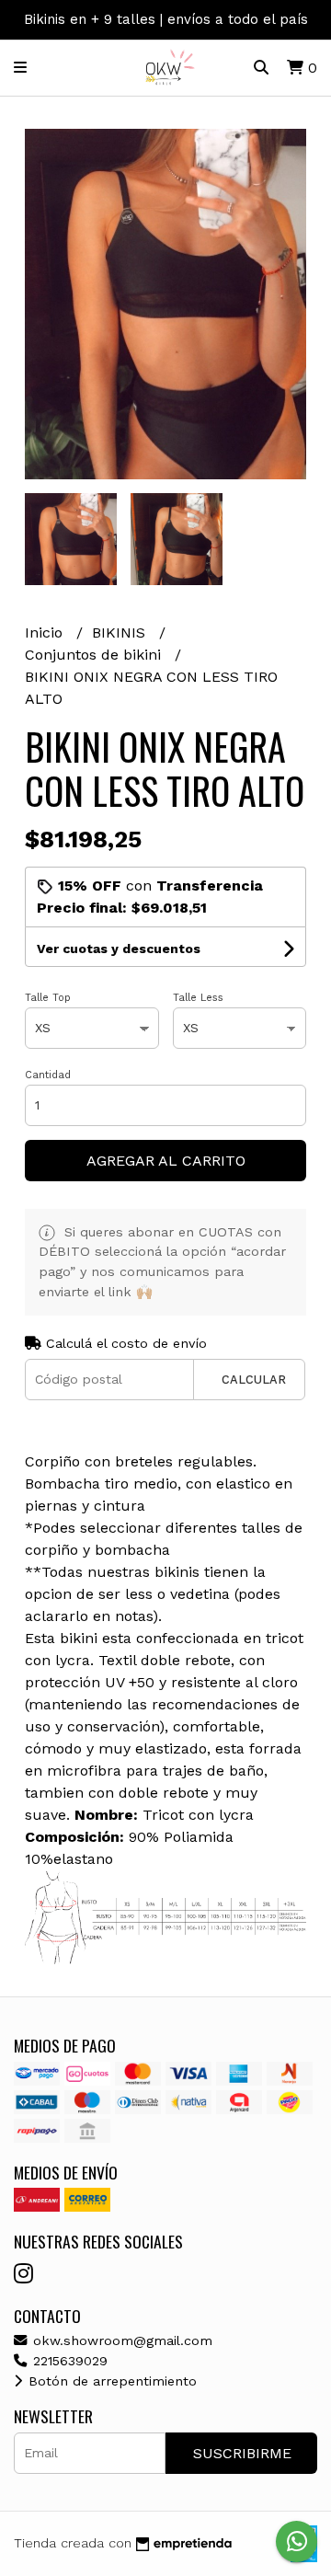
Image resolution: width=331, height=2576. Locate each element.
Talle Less (198, 998)
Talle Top (48, 998)
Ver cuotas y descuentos (119, 949)
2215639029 (68, 2361)
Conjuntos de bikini (95, 655)
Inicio (46, 632)
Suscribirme (242, 2453)
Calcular (254, 1380)
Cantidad (48, 1075)
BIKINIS (121, 632)
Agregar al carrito (166, 1161)
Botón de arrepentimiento (110, 2381)
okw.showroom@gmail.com (120, 2340)
